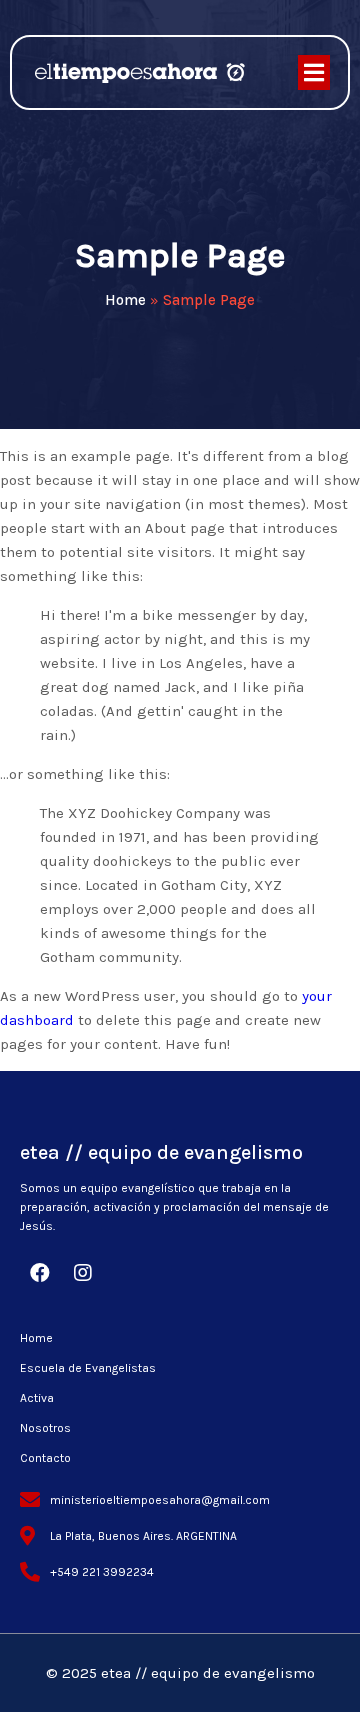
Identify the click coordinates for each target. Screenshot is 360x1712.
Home (125, 300)
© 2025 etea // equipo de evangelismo (180, 1673)
